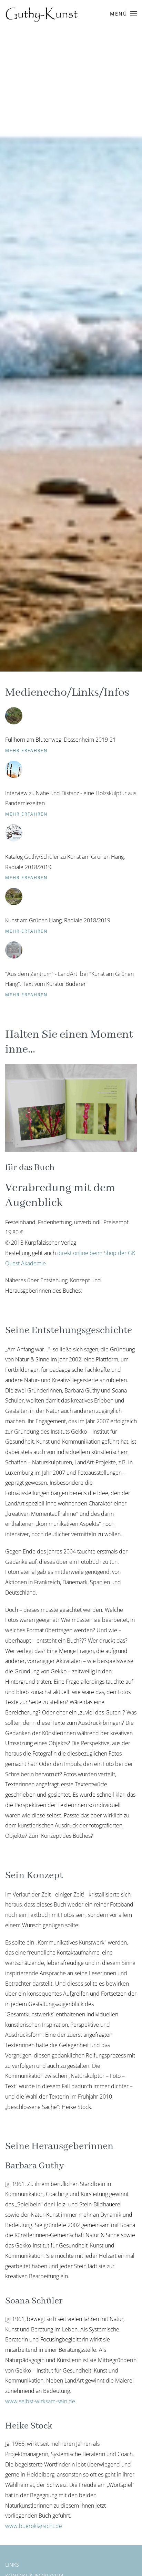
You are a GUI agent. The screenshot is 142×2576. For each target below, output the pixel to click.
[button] (124, 14)
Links (12, 2565)
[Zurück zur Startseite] (42, 14)
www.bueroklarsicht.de (34, 2526)
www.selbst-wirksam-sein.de (40, 2401)
